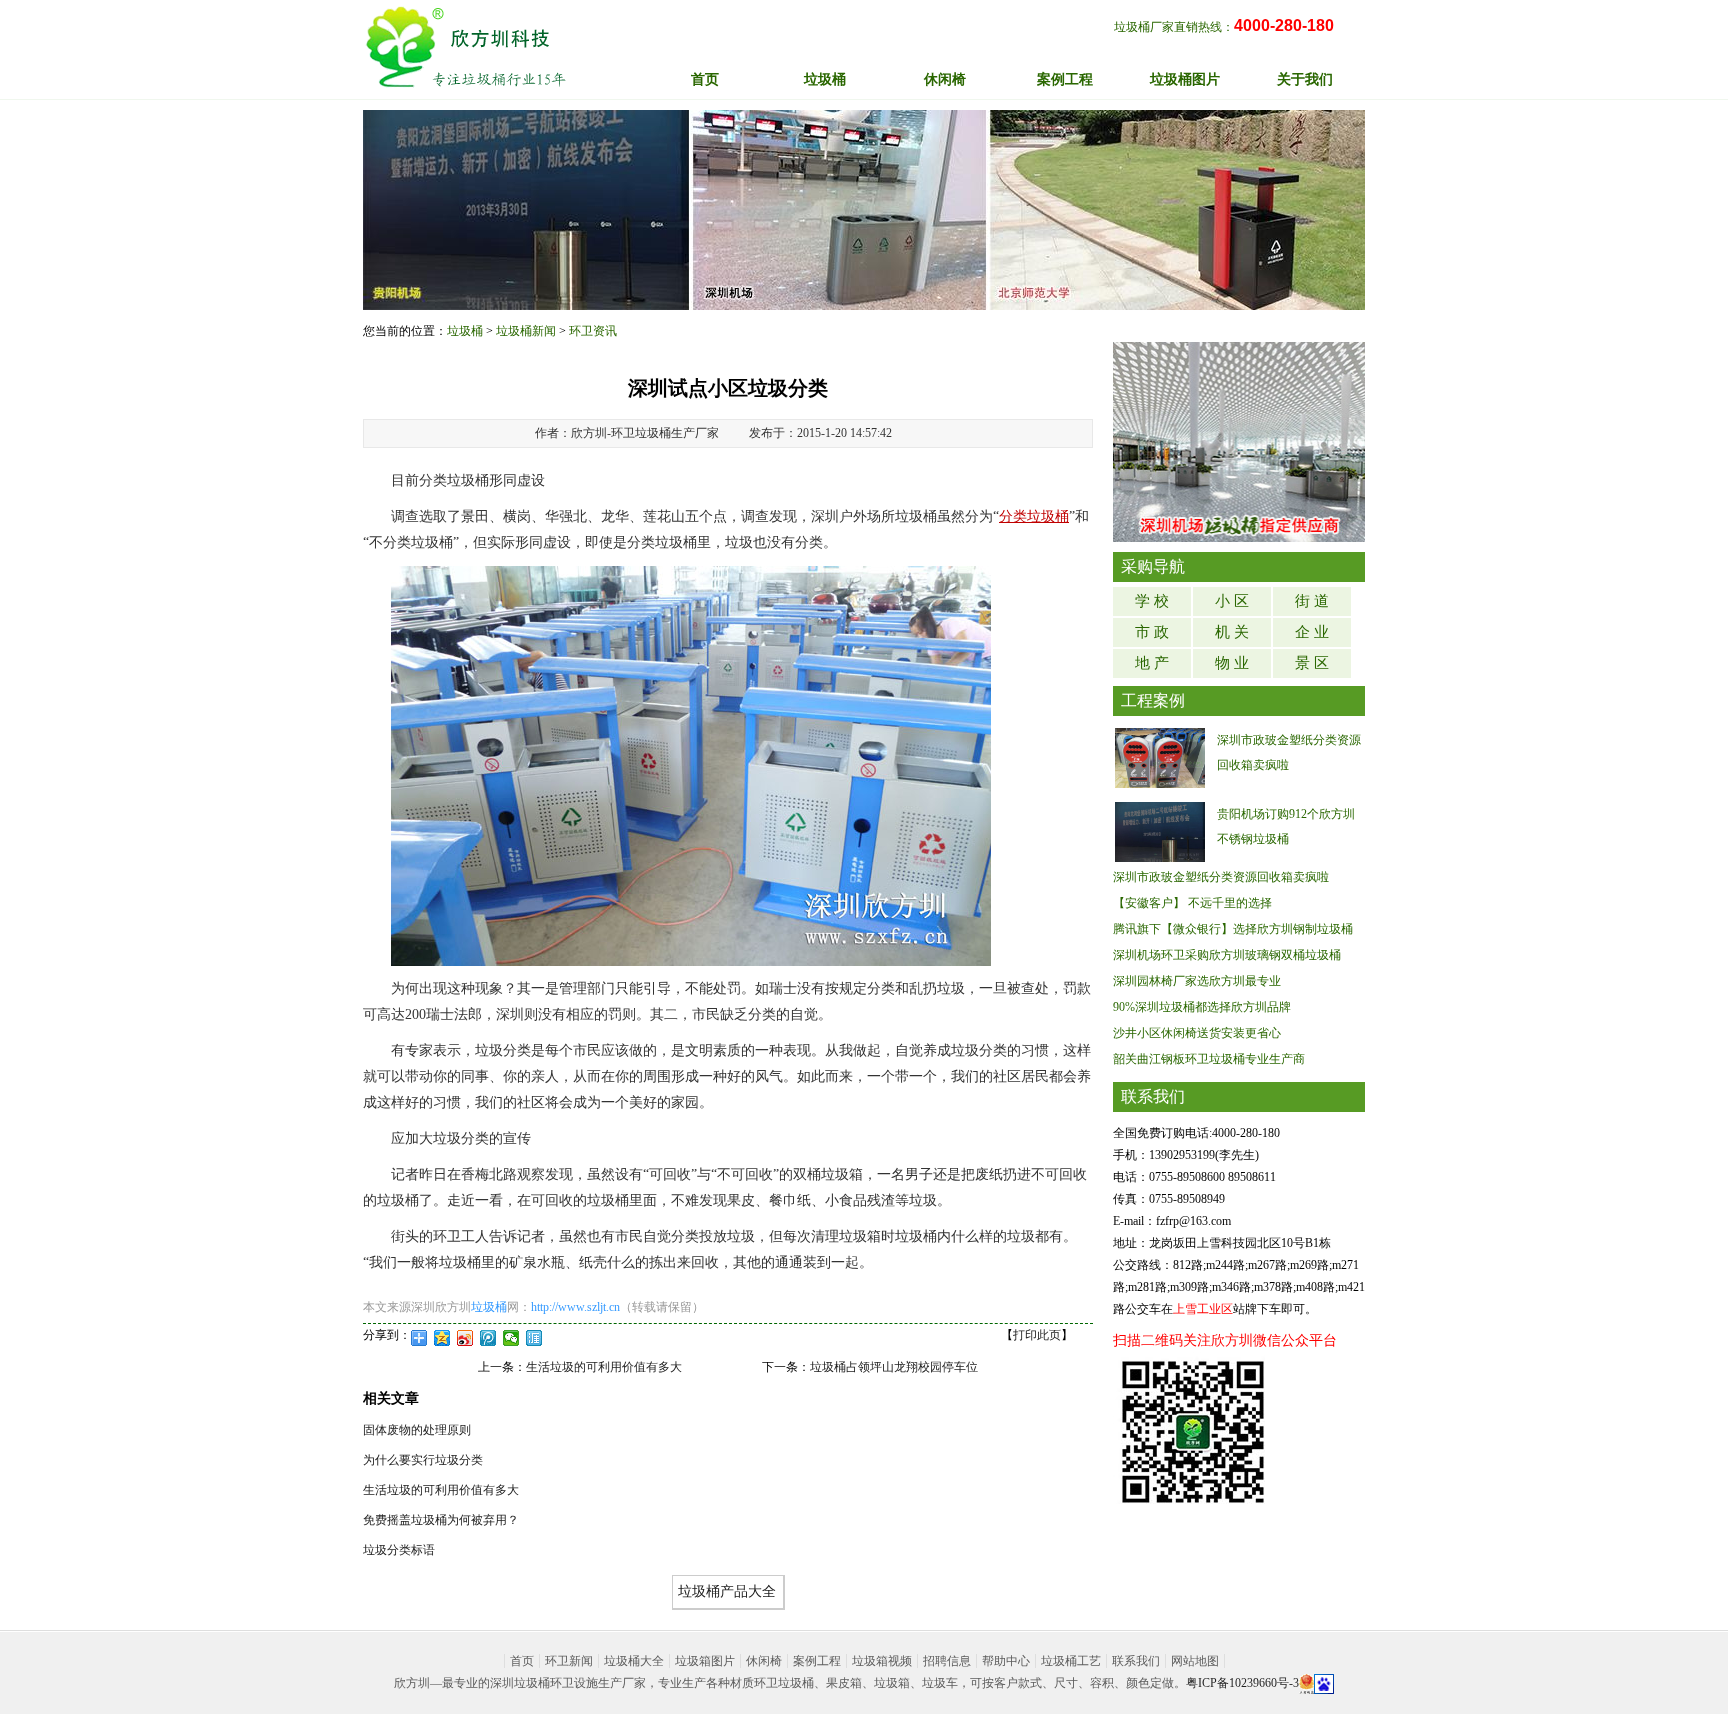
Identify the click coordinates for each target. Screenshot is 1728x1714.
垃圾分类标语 (399, 1550)
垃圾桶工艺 (1071, 1661)
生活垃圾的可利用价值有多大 (604, 1367)
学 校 (1152, 601)
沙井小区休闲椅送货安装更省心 (1197, 1033)
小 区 (1232, 601)
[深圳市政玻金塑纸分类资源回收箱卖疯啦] (1160, 757)
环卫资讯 (593, 331)
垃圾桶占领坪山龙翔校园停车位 (894, 1367)
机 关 (1232, 632)
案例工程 (817, 1661)
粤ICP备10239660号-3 (1242, 1683)
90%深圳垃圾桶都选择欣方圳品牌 (1202, 1007)
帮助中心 (1006, 1661)
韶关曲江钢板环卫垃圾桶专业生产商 (1209, 1059)
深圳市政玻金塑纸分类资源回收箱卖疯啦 (1221, 877)
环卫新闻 (569, 1661)
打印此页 (1037, 1335)
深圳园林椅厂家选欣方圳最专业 (1197, 981)
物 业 (1232, 663)
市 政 (1152, 632)
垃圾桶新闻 (526, 331)
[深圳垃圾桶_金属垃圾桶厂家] (465, 47)
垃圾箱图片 (705, 1661)
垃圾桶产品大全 (727, 1591)
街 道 (1312, 601)
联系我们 (1136, 1661)
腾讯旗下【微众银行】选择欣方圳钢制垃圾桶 (1233, 929)
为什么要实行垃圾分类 (423, 1460)
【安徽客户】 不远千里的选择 (1192, 903)
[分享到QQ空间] (442, 1338)
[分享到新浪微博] (465, 1338)
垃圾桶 (465, 331)
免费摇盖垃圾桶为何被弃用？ (441, 1520)
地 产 (1152, 663)
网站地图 (1195, 1661)
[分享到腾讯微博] (488, 1338)
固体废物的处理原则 (417, 1430)
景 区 (1312, 663)
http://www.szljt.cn (575, 1307)
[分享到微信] (511, 1338)
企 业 (1312, 632)
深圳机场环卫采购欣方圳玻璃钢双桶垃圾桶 (1227, 955)
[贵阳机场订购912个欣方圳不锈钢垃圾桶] (1160, 831)
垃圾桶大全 (634, 1661)
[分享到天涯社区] (534, 1338)
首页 (705, 79)
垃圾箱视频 (882, 1661)
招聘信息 (947, 1661)
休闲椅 (764, 1661)
